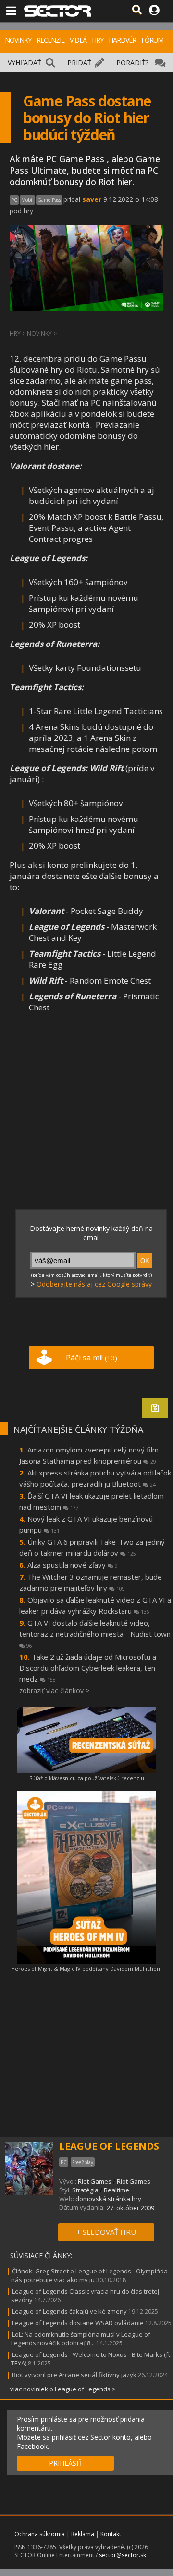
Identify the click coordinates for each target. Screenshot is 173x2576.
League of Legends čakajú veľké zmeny (69, 2311)
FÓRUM (152, 40)
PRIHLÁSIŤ (66, 2463)
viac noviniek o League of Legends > (63, 2389)
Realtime (117, 2190)
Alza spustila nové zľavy (73, 1565)
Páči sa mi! (92, 1358)
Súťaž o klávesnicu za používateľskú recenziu (87, 1778)
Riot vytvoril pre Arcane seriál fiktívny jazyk (74, 2375)
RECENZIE (50, 40)
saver (92, 199)
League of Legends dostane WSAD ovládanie (78, 2323)
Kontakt (111, 2534)
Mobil (27, 200)
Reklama (83, 2534)
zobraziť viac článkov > (54, 1691)
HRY (98, 40)
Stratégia (85, 2190)
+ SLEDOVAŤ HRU (106, 2232)
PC (14, 200)
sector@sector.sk (123, 2555)
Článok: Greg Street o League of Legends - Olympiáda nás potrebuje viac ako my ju (89, 2275)
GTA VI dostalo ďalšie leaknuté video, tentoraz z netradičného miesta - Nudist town (95, 1633)
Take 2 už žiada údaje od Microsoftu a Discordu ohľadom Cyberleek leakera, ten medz (88, 1668)
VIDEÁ (78, 40)
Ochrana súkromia (40, 2534)
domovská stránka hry (108, 2199)
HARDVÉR (122, 40)
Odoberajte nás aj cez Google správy (94, 1284)
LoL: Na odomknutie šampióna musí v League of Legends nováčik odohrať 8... (81, 2339)
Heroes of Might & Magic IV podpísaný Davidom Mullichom (86, 1969)
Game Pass (49, 200)
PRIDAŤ (79, 63)
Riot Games (95, 2181)
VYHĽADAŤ (25, 63)
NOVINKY (18, 40)
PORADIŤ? (132, 63)
